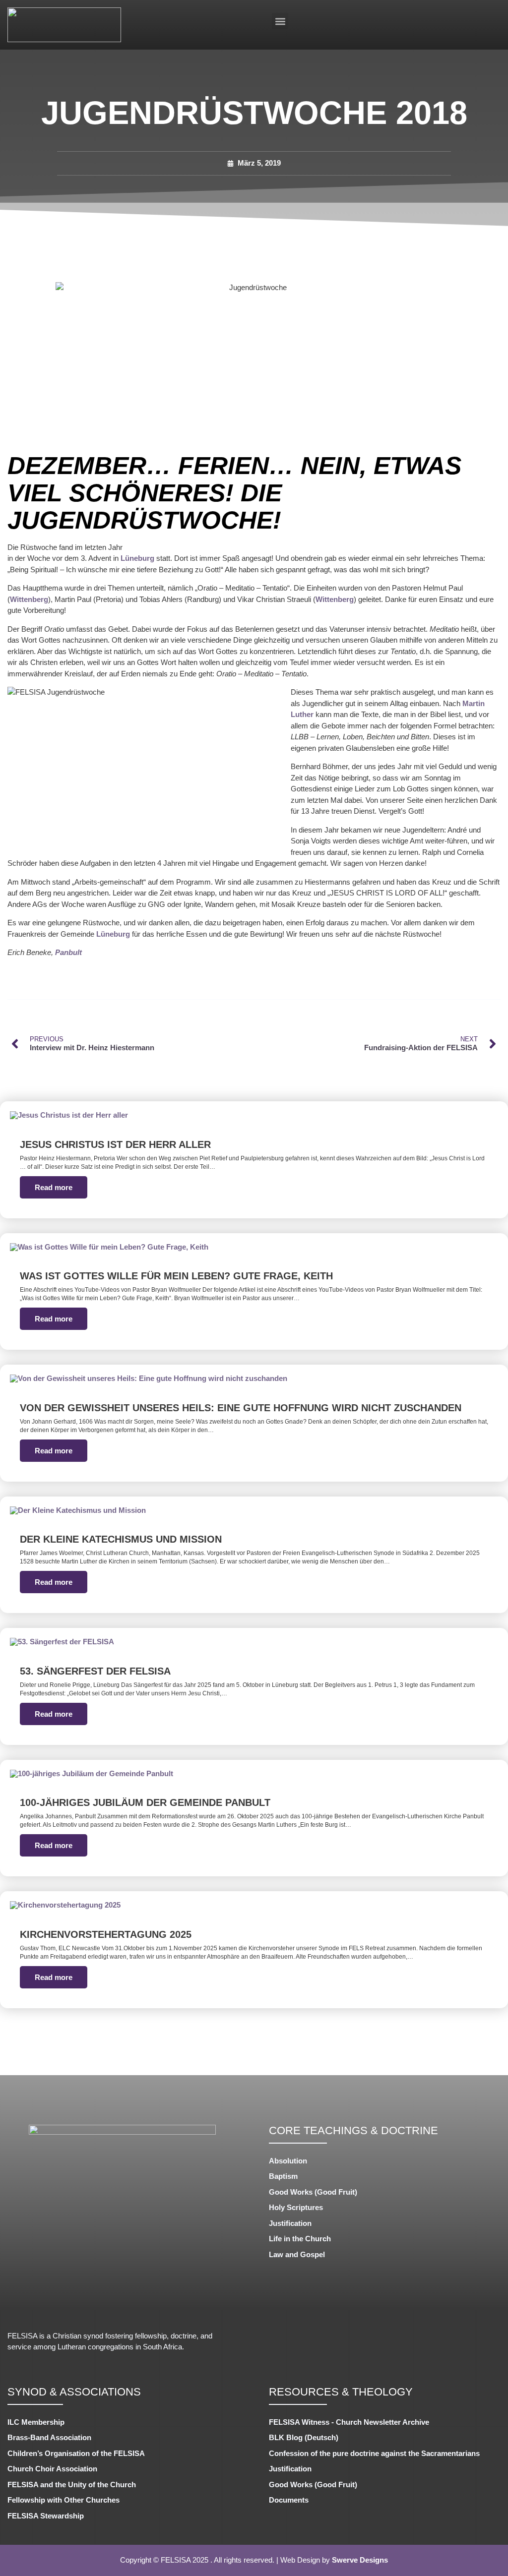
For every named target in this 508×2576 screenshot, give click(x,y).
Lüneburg (137, 558)
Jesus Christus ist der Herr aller (115, 1144)
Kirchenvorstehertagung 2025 (106, 1934)
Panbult (68, 952)
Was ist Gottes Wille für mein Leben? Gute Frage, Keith (176, 1276)
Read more (54, 1187)
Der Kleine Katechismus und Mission (121, 1539)
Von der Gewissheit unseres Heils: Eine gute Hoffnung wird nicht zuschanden (241, 1408)
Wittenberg (29, 599)
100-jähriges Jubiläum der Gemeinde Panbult (145, 1802)
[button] (280, 21)
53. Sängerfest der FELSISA (95, 1671)
